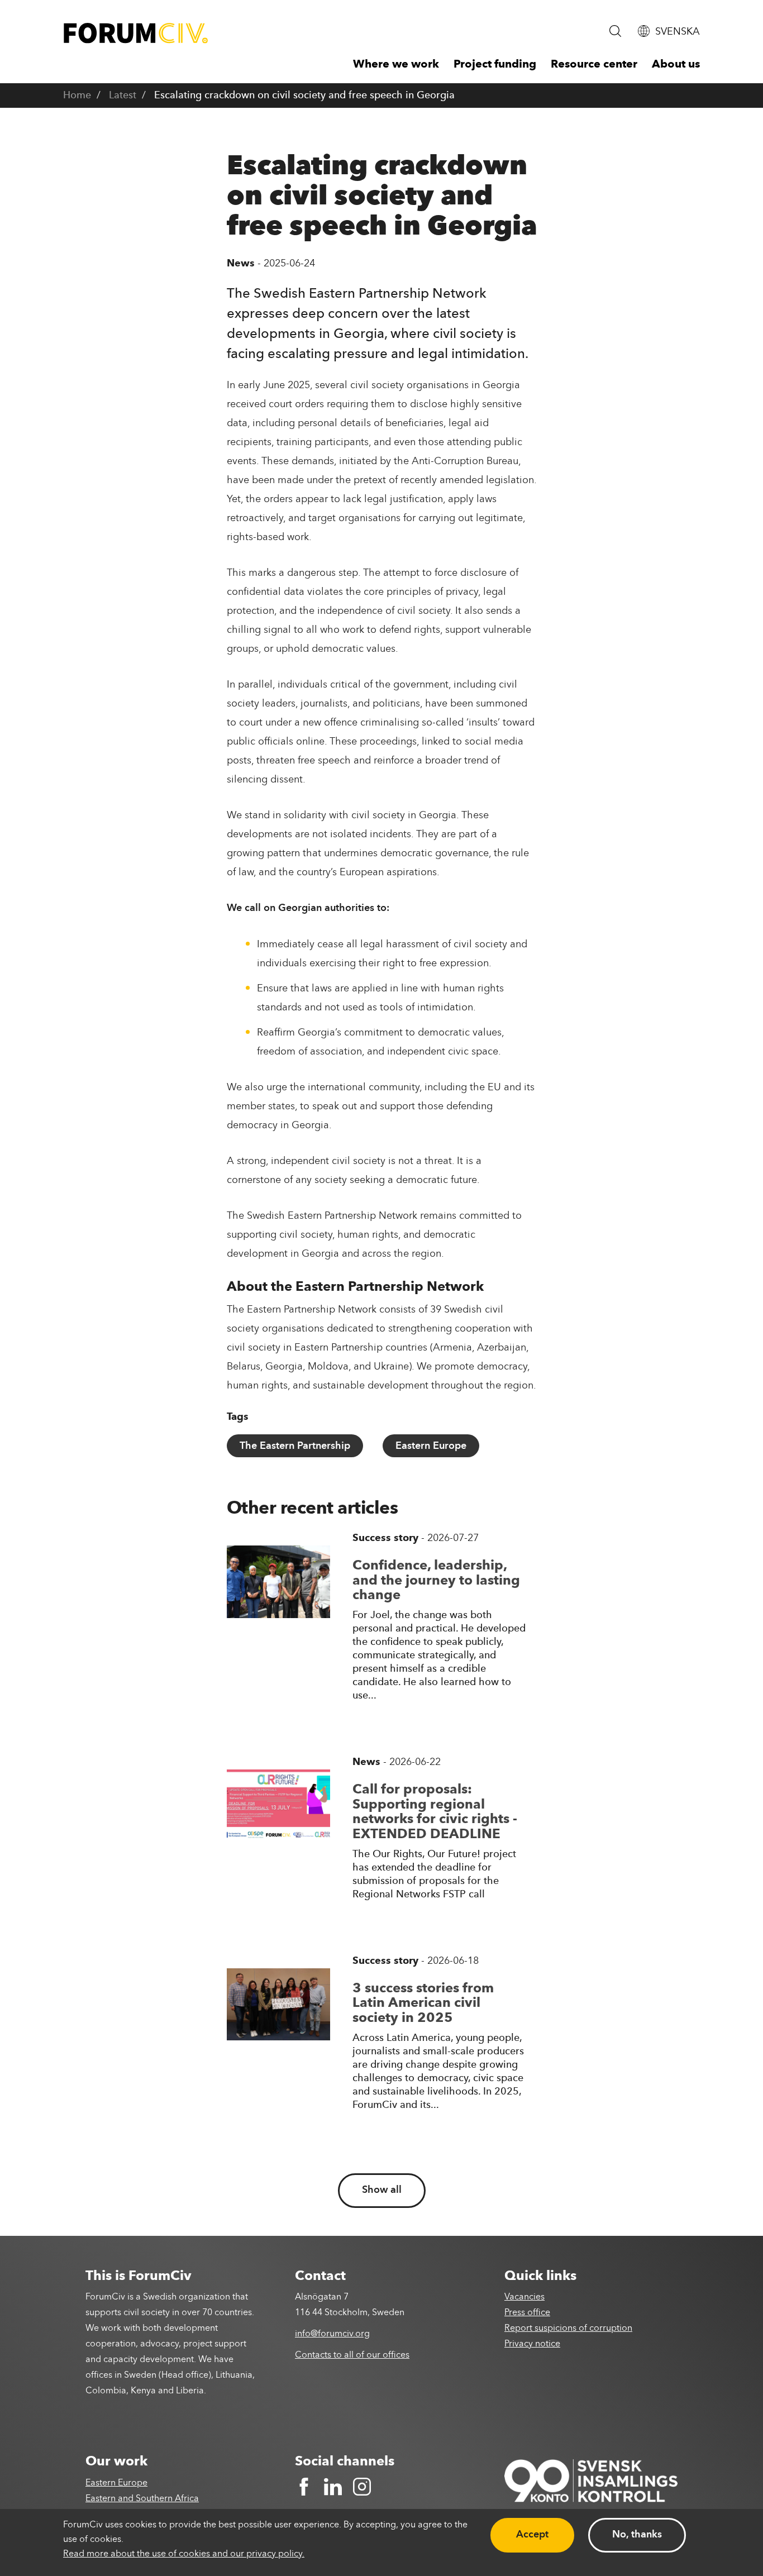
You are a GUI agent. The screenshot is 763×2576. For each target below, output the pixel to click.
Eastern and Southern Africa (142, 2499)
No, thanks (637, 2535)
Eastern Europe (431, 1446)
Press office (527, 2313)
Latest (123, 96)
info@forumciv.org (332, 2334)
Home (77, 96)
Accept (532, 2535)
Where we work (396, 65)
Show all (382, 2190)
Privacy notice (532, 2344)
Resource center (594, 65)
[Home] (136, 33)
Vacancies (524, 2297)
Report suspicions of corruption (568, 2329)
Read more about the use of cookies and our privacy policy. (184, 2554)
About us (676, 65)
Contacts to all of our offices (352, 2355)
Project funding (495, 65)
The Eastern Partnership (295, 1446)
